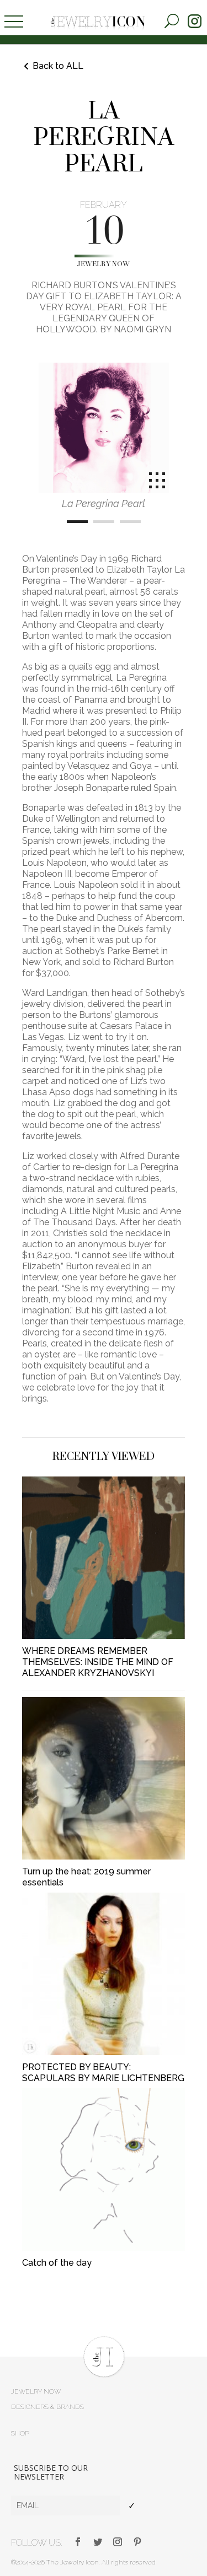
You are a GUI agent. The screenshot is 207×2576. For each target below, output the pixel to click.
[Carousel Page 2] (104, 522)
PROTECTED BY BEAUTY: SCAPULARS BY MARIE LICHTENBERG (103, 2073)
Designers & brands (47, 2407)
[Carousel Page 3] (130, 522)
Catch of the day (57, 2263)
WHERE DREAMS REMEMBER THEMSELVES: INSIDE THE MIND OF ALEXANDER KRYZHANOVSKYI (98, 1662)
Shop (20, 2433)
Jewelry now (104, 265)
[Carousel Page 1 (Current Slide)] (77, 522)
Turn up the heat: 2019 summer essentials (86, 1877)
